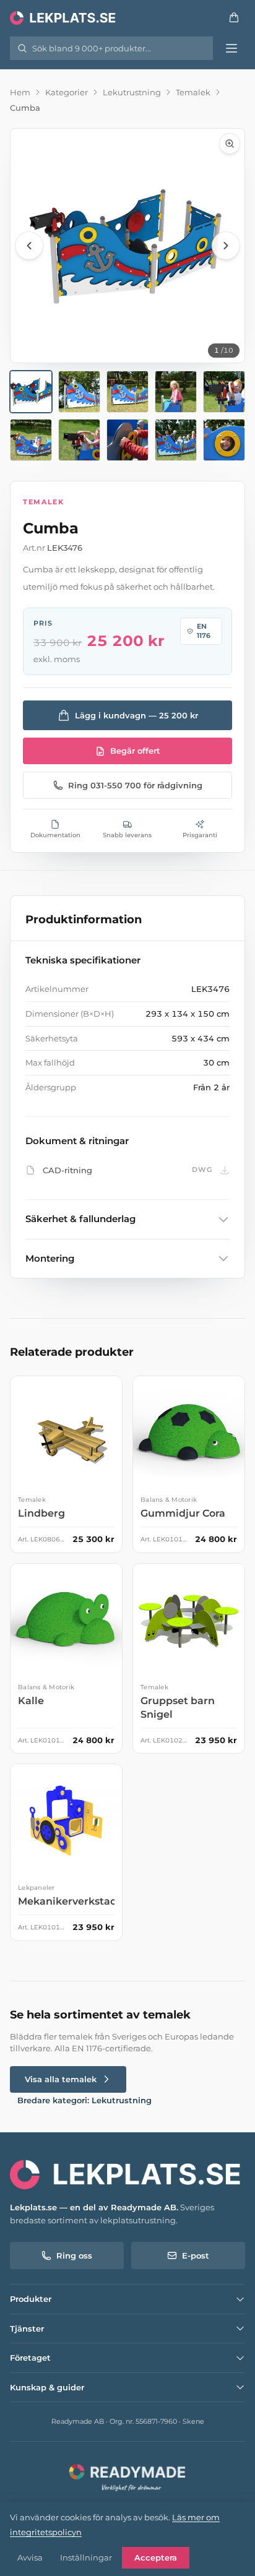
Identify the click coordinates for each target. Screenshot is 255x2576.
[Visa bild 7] (79, 440)
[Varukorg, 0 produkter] (234, 17)
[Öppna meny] (231, 48)
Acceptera (156, 2557)
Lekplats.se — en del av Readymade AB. (94, 2207)
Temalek (193, 92)
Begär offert (135, 751)
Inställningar (86, 2557)
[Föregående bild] (29, 246)
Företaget (30, 2358)
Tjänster (27, 2328)
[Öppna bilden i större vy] (127, 246)
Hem (20, 92)
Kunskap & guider (47, 2387)
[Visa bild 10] (224, 440)
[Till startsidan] (64, 17)
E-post (196, 2255)
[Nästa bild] (226, 246)
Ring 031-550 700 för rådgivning (135, 785)
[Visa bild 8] (127, 440)
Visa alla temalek (61, 2079)
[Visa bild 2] (79, 392)
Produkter (31, 2299)
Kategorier (67, 92)
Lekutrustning (132, 92)
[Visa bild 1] (31, 392)
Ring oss (74, 2255)
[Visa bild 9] (176, 440)
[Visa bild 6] (31, 440)
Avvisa (30, 2557)
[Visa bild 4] (176, 392)
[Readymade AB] (127, 2476)
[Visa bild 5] (224, 392)
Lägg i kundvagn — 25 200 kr (136, 715)
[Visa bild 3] (127, 392)
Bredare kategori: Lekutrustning (84, 2100)
